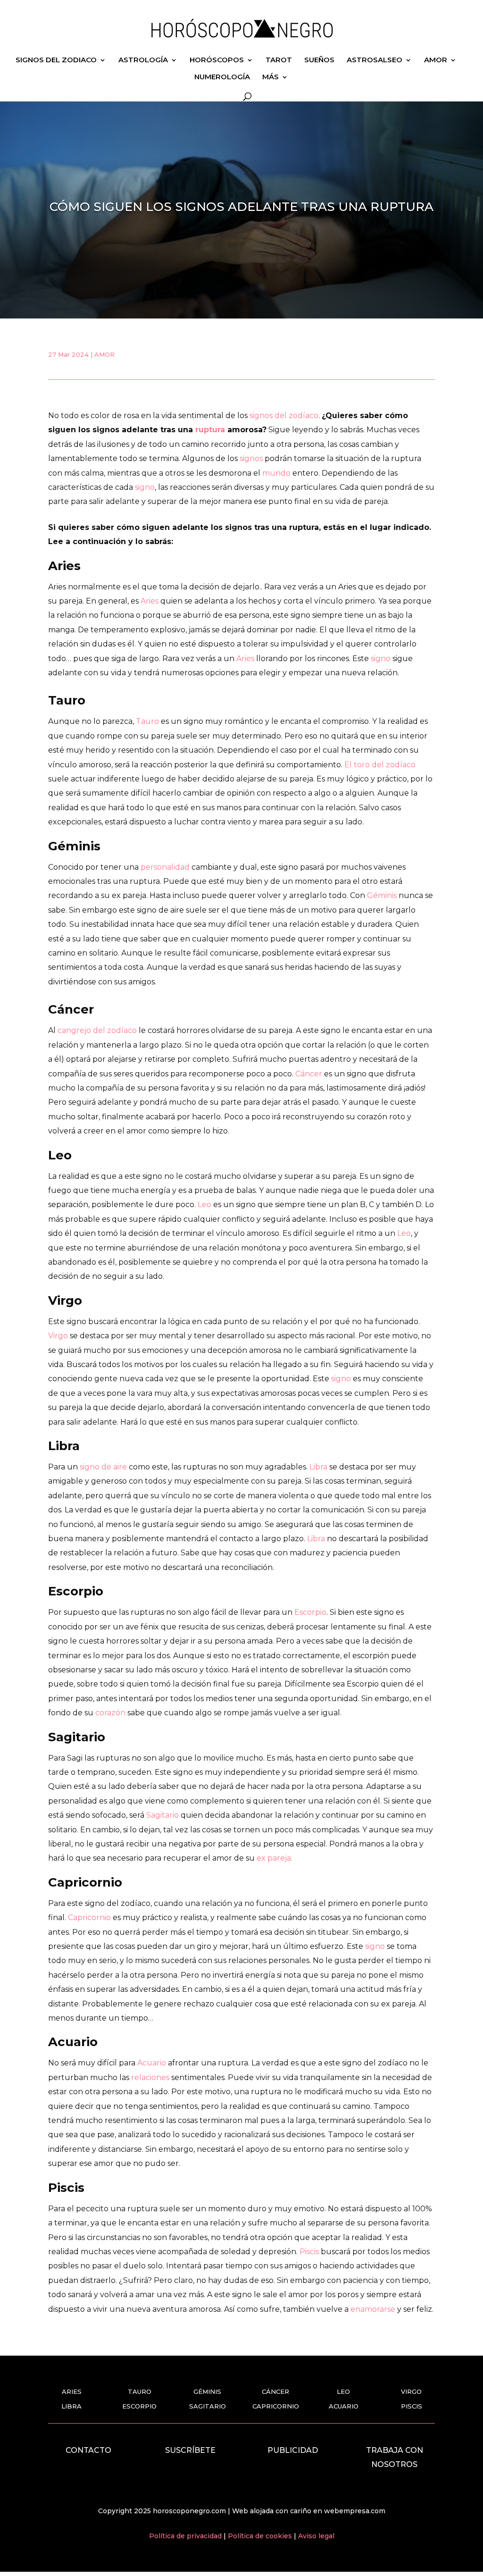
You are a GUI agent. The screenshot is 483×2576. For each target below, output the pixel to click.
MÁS (271, 77)
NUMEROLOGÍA (222, 77)
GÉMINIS (207, 2391)
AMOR (436, 60)
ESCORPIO (139, 2406)
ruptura (210, 430)
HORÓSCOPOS (217, 60)
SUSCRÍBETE (190, 2450)
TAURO (140, 2391)
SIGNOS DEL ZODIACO (56, 60)
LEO (343, 2391)
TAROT (279, 60)
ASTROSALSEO (375, 60)
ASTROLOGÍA (143, 60)
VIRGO (411, 2391)
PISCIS (412, 2406)
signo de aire (103, 1467)
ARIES (72, 2391)
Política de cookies (261, 2536)
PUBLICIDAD (293, 2450)
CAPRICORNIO (276, 2406)
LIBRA (71, 2406)
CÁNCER (275, 2391)
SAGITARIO (208, 2406)
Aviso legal (316, 2536)
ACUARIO (344, 2406)
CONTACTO (88, 2450)
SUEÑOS (319, 60)
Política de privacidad (186, 2536)
